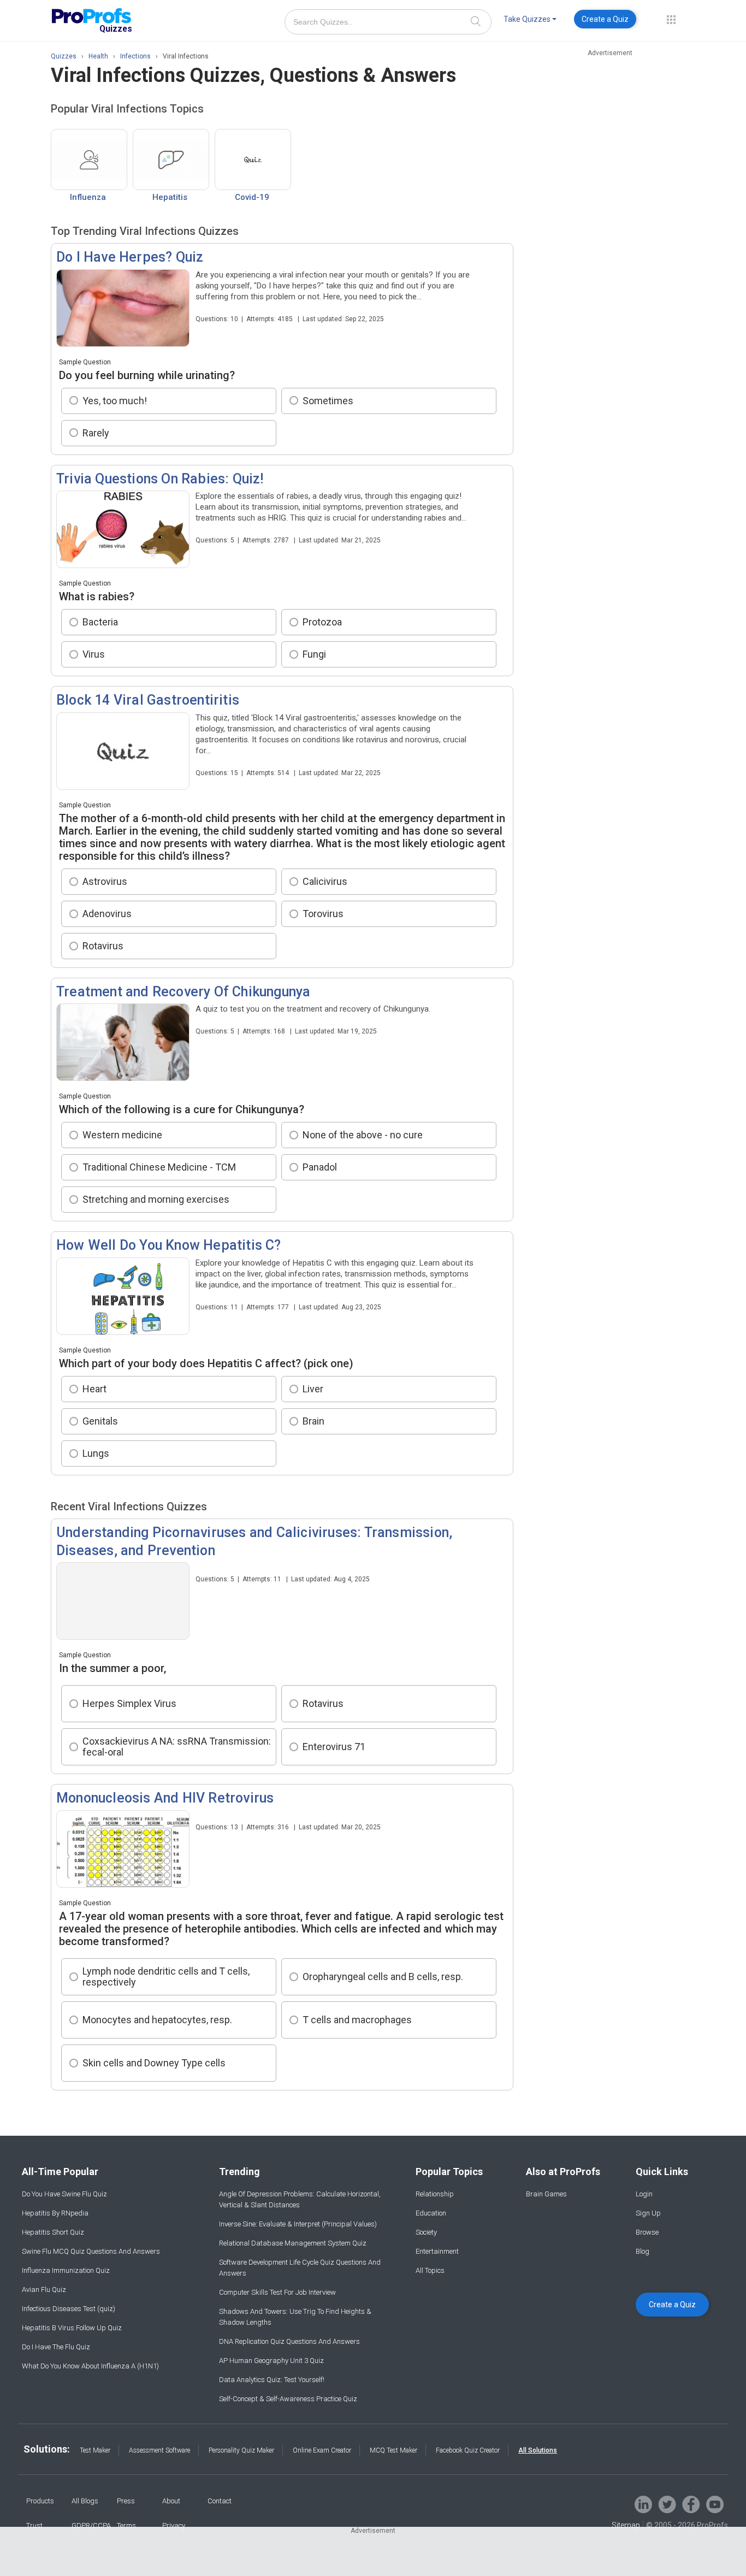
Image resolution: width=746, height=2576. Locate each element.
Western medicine (122, 1135)
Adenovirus (107, 914)
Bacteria (100, 622)
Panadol (320, 1167)
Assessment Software (159, 2450)
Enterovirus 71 (334, 1747)
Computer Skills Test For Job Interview (277, 2292)
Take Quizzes (527, 19)
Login (644, 2194)
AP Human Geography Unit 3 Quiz (271, 2361)
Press (126, 2501)
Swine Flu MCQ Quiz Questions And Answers (91, 2251)
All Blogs (85, 2501)
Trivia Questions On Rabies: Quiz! (160, 479)
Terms (126, 2525)
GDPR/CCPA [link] (91, 2525)
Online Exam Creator (322, 2450)
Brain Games (546, 2194)
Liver (313, 1389)
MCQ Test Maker (393, 2450)
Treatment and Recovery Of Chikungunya (183, 992)
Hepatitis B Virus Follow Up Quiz (72, 2328)
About (171, 2501)
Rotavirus (103, 946)
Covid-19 (252, 197)
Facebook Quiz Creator (468, 2450)
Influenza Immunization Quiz (66, 2270)
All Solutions (538, 2450)
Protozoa (322, 622)
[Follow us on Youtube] (715, 2504)
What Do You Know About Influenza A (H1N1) (90, 2366)
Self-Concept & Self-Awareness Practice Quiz (288, 2399)
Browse (647, 2232)
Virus (94, 654)
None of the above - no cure (363, 1135)
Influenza (88, 197)
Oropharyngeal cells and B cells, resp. (383, 1977)
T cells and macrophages (357, 2020)
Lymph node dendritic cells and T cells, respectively (166, 1977)
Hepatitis (170, 197)
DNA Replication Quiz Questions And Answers (289, 2341)
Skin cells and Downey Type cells (154, 2063)
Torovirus (323, 914)
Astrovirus (105, 881)
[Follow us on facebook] (691, 2504)
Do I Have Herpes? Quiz (130, 257)
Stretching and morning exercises (156, 1199)
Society (426, 2232)
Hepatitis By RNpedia (55, 2213)
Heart (94, 1389)
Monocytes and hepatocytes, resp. (157, 2020)
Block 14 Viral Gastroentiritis (148, 700)
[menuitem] (530, 21)
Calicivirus (325, 881)
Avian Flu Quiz (44, 2290)
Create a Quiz (605, 19)
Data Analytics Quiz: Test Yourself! (272, 2380)
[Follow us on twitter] (667, 2504)
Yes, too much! (115, 401)
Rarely (96, 433)
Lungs (96, 1453)
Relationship (435, 2194)
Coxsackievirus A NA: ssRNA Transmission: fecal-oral (177, 1747)
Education (431, 2213)
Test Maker (95, 2450)
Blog (643, 2251)
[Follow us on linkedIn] (643, 2504)
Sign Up (648, 2213)
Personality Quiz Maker (241, 2450)
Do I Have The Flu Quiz (56, 2347)
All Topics (430, 2270)
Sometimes (328, 401)
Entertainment (437, 2251)
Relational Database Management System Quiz (293, 2243)
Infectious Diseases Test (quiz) (69, 2309)
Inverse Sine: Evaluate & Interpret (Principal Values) (298, 2224)
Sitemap (626, 2525)
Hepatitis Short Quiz (53, 2232)
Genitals (100, 1421)
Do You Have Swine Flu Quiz (64, 2194)
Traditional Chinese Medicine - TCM (159, 1167)
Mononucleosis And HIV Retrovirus (165, 1798)
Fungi (314, 654)
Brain (313, 1421)
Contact (220, 2501)
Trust (34, 2525)
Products (40, 2501)
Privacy (174, 2525)
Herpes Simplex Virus (129, 1703)
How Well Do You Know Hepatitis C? (169, 1245)
